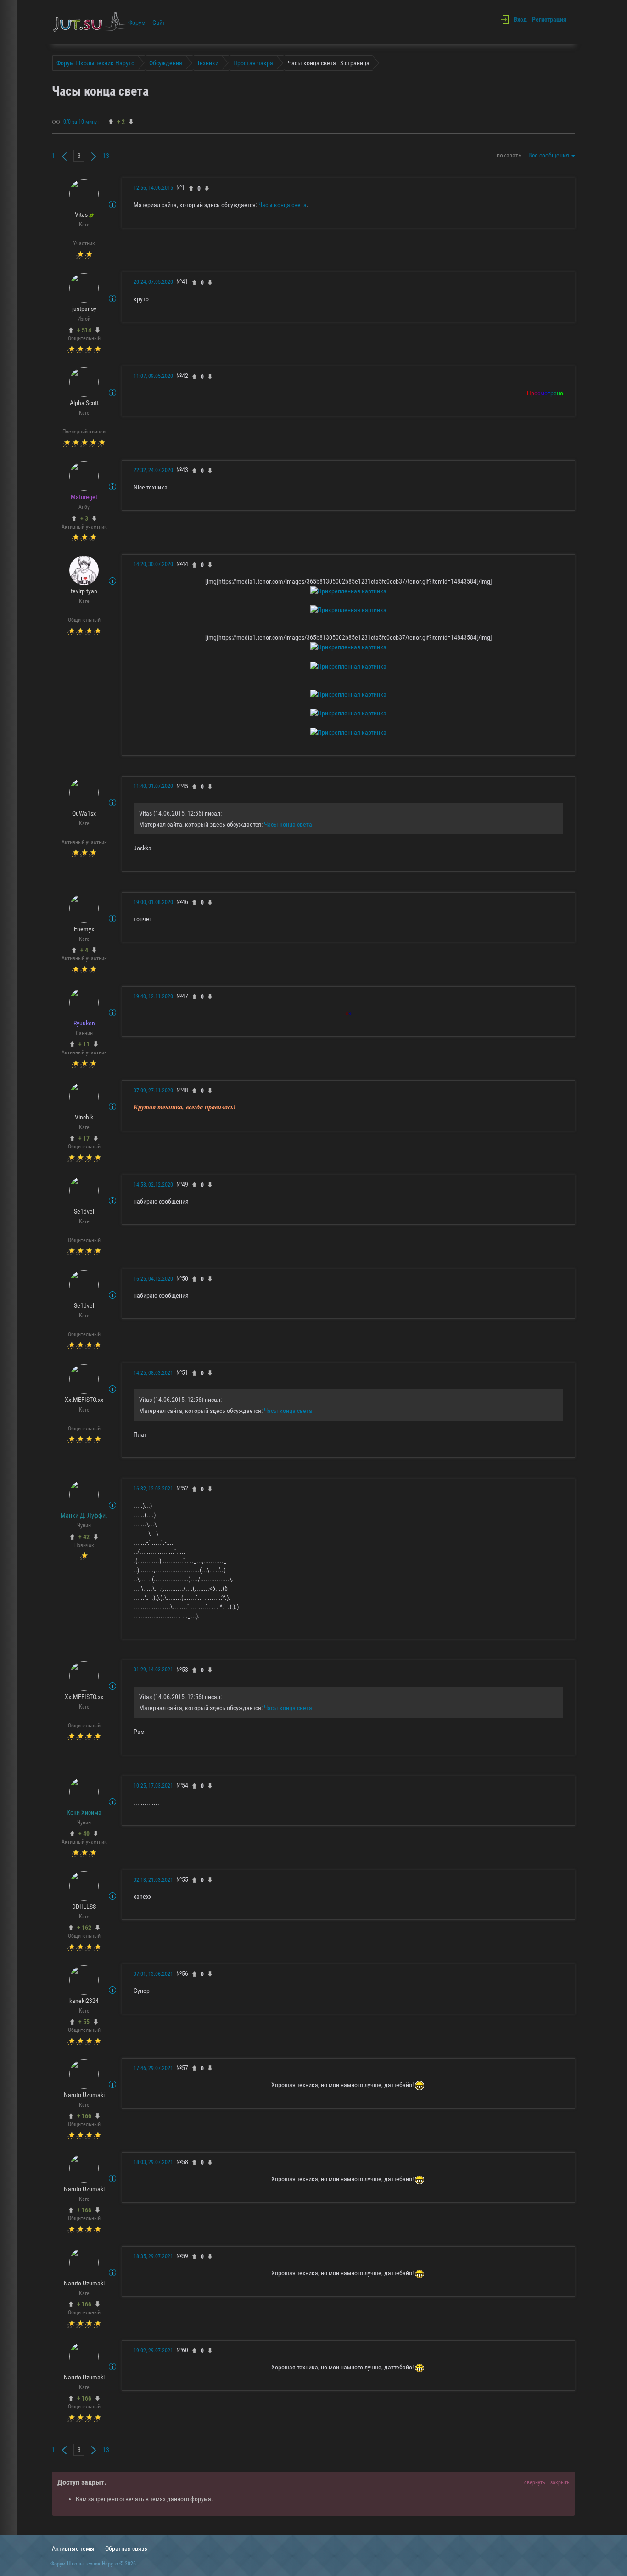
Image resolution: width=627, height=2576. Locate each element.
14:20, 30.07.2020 (153, 564)
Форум (137, 22)
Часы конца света (283, 205)
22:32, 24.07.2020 (153, 470)
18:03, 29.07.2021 (153, 2162)
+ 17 (84, 1138)
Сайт (159, 22)
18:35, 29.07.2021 (153, 2256)
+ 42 (84, 1537)
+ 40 (84, 1834)
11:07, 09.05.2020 (153, 376)
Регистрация (549, 19)
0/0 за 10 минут (81, 122)
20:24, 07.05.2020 (153, 282)
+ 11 (84, 1044)
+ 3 (84, 518)
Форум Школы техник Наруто (84, 2564)
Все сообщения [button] (549, 155)
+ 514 (84, 330)
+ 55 (84, 2022)
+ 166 (84, 2116)
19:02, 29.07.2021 (153, 2351)
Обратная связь (126, 2548)
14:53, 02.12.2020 (153, 1185)
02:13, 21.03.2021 (153, 1880)
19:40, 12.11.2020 (153, 996)
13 (106, 156)
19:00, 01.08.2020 (153, 902)
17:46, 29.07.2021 (153, 2068)
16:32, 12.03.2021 (153, 1489)
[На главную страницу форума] (90, 22)
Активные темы (73, 2548)
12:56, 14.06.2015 (153, 188)
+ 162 (84, 1928)
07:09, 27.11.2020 (153, 1091)
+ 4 (84, 950)
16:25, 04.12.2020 (153, 1279)
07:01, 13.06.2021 (153, 1974)
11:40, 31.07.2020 (153, 786)
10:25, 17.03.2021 (153, 1786)
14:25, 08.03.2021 (153, 1373)
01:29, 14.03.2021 (153, 1670)
